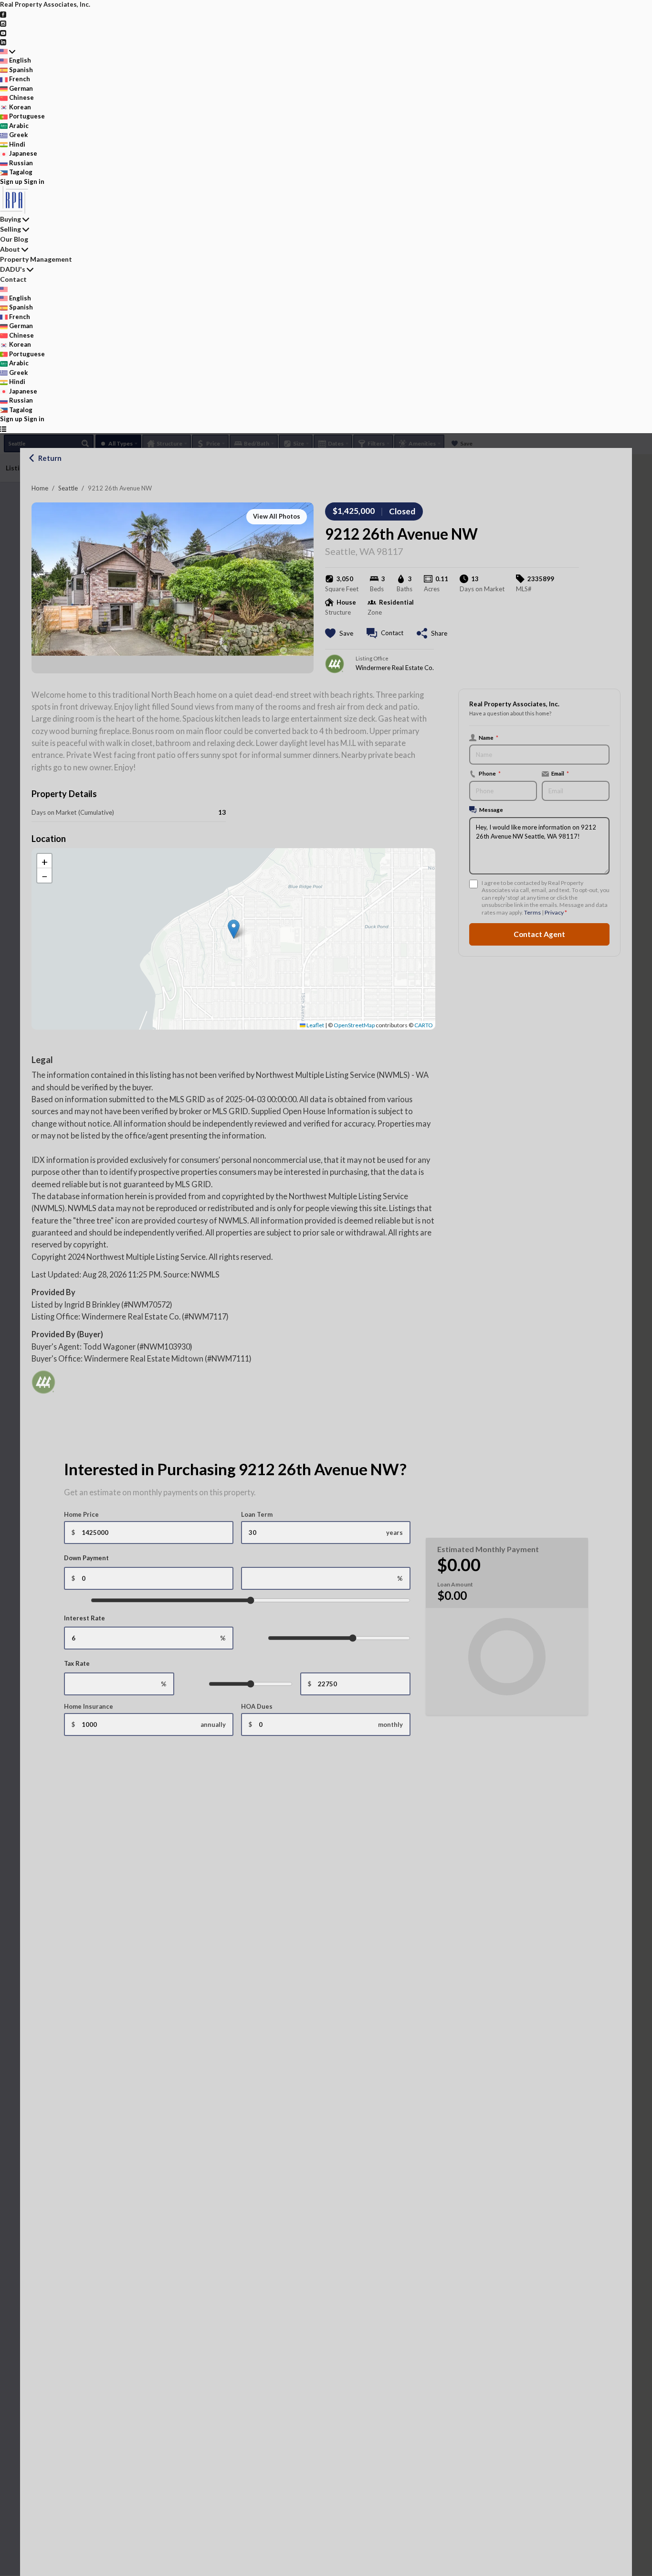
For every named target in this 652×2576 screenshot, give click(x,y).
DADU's (13, 269)
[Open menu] (3, 429)
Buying (11, 219)
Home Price (81, 1514)
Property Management (36, 259)
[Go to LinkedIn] (3, 42)
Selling (11, 229)
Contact (13, 279)
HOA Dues (257, 1706)
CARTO (424, 1025)
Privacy (554, 912)
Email (560, 773)
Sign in (34, 181)
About (10, 249)
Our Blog (14, 239)
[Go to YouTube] (3, 32)
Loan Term (257, 1514)
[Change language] (8, 52)
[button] (234, 929)
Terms (532, 912)
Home (40, 488)
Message (491, 809)
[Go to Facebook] (3, 14)
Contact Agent (539, 934)
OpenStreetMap (354, 1025)
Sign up (11, 181)
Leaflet (315, 1025)
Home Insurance (89, 1706)
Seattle (68, 488)
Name (489, 737)
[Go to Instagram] (3, 23)
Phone (490, 773)
